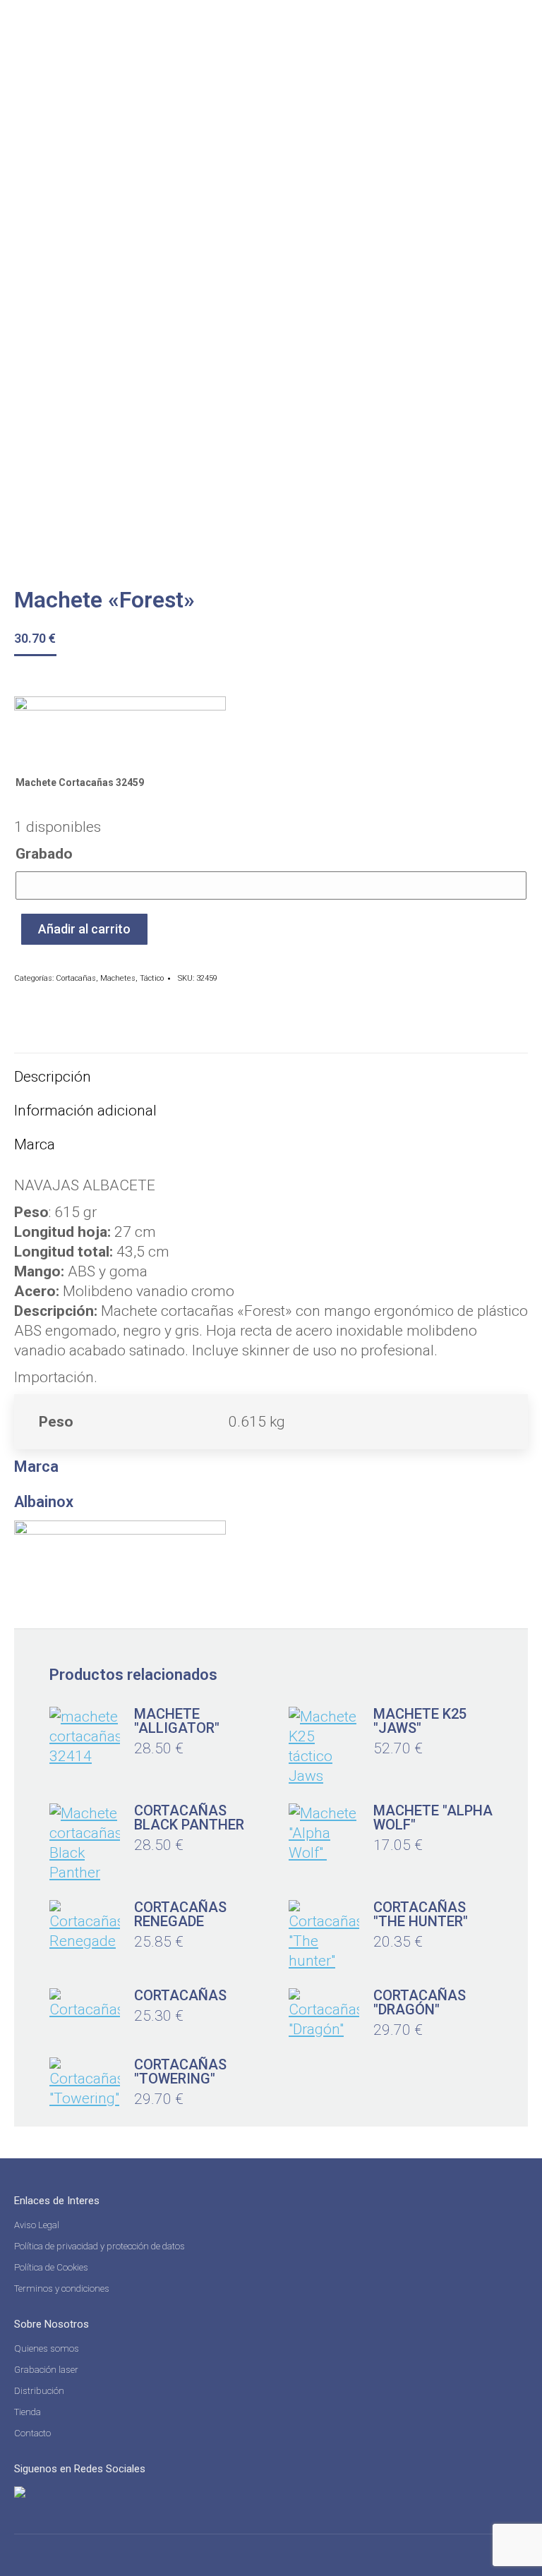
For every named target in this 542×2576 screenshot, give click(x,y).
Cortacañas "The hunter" (421, 1914)
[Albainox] (120, 729)
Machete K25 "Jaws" (420, 1721)
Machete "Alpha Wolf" (433, 1818)
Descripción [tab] (53, 1077)
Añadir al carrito (84, 929)
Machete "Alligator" (177, 1721)
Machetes (118, 978)
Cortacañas (76, 978)
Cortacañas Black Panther (189, 1818)
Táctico (152, 978)
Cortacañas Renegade (180, 1914)
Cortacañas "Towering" (180, 2072)
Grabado (44, 854)
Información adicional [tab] (85, 1111)
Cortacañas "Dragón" (420, 2002)
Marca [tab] (35, 1144)
